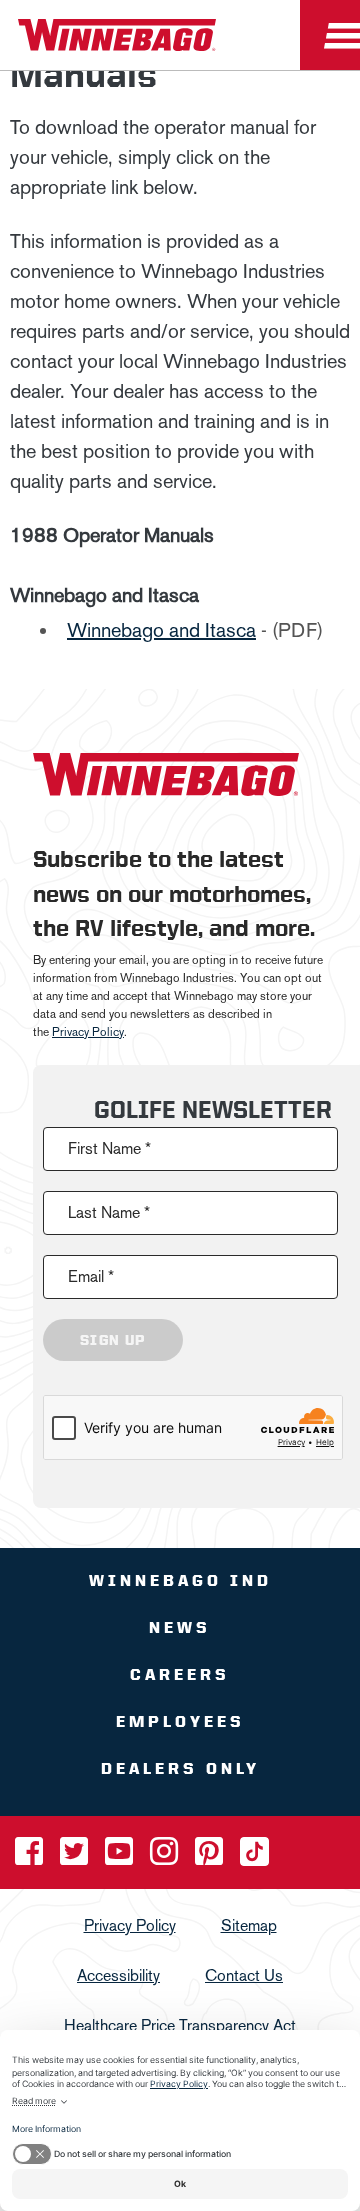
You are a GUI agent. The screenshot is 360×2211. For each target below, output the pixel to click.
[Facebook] (31, 1857)
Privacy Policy (88, 1032)
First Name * (109, 1148)
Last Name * (109, 1212)
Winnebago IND (180, 1580)
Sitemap (249, 1925)
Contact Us (244, 1975)
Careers (180, 1674)
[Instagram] (166, 1857)
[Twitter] (76, 1857)
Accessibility (118, 1975)
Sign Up (113, 1340)
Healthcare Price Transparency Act (180, 2025)
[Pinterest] (211, 1857)
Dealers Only (180, 1768)
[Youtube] (121, 1857)
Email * (91, 1276)
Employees (180, 1721)
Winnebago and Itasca (161, 630)
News (180, 1627)
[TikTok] (254, 1857)
